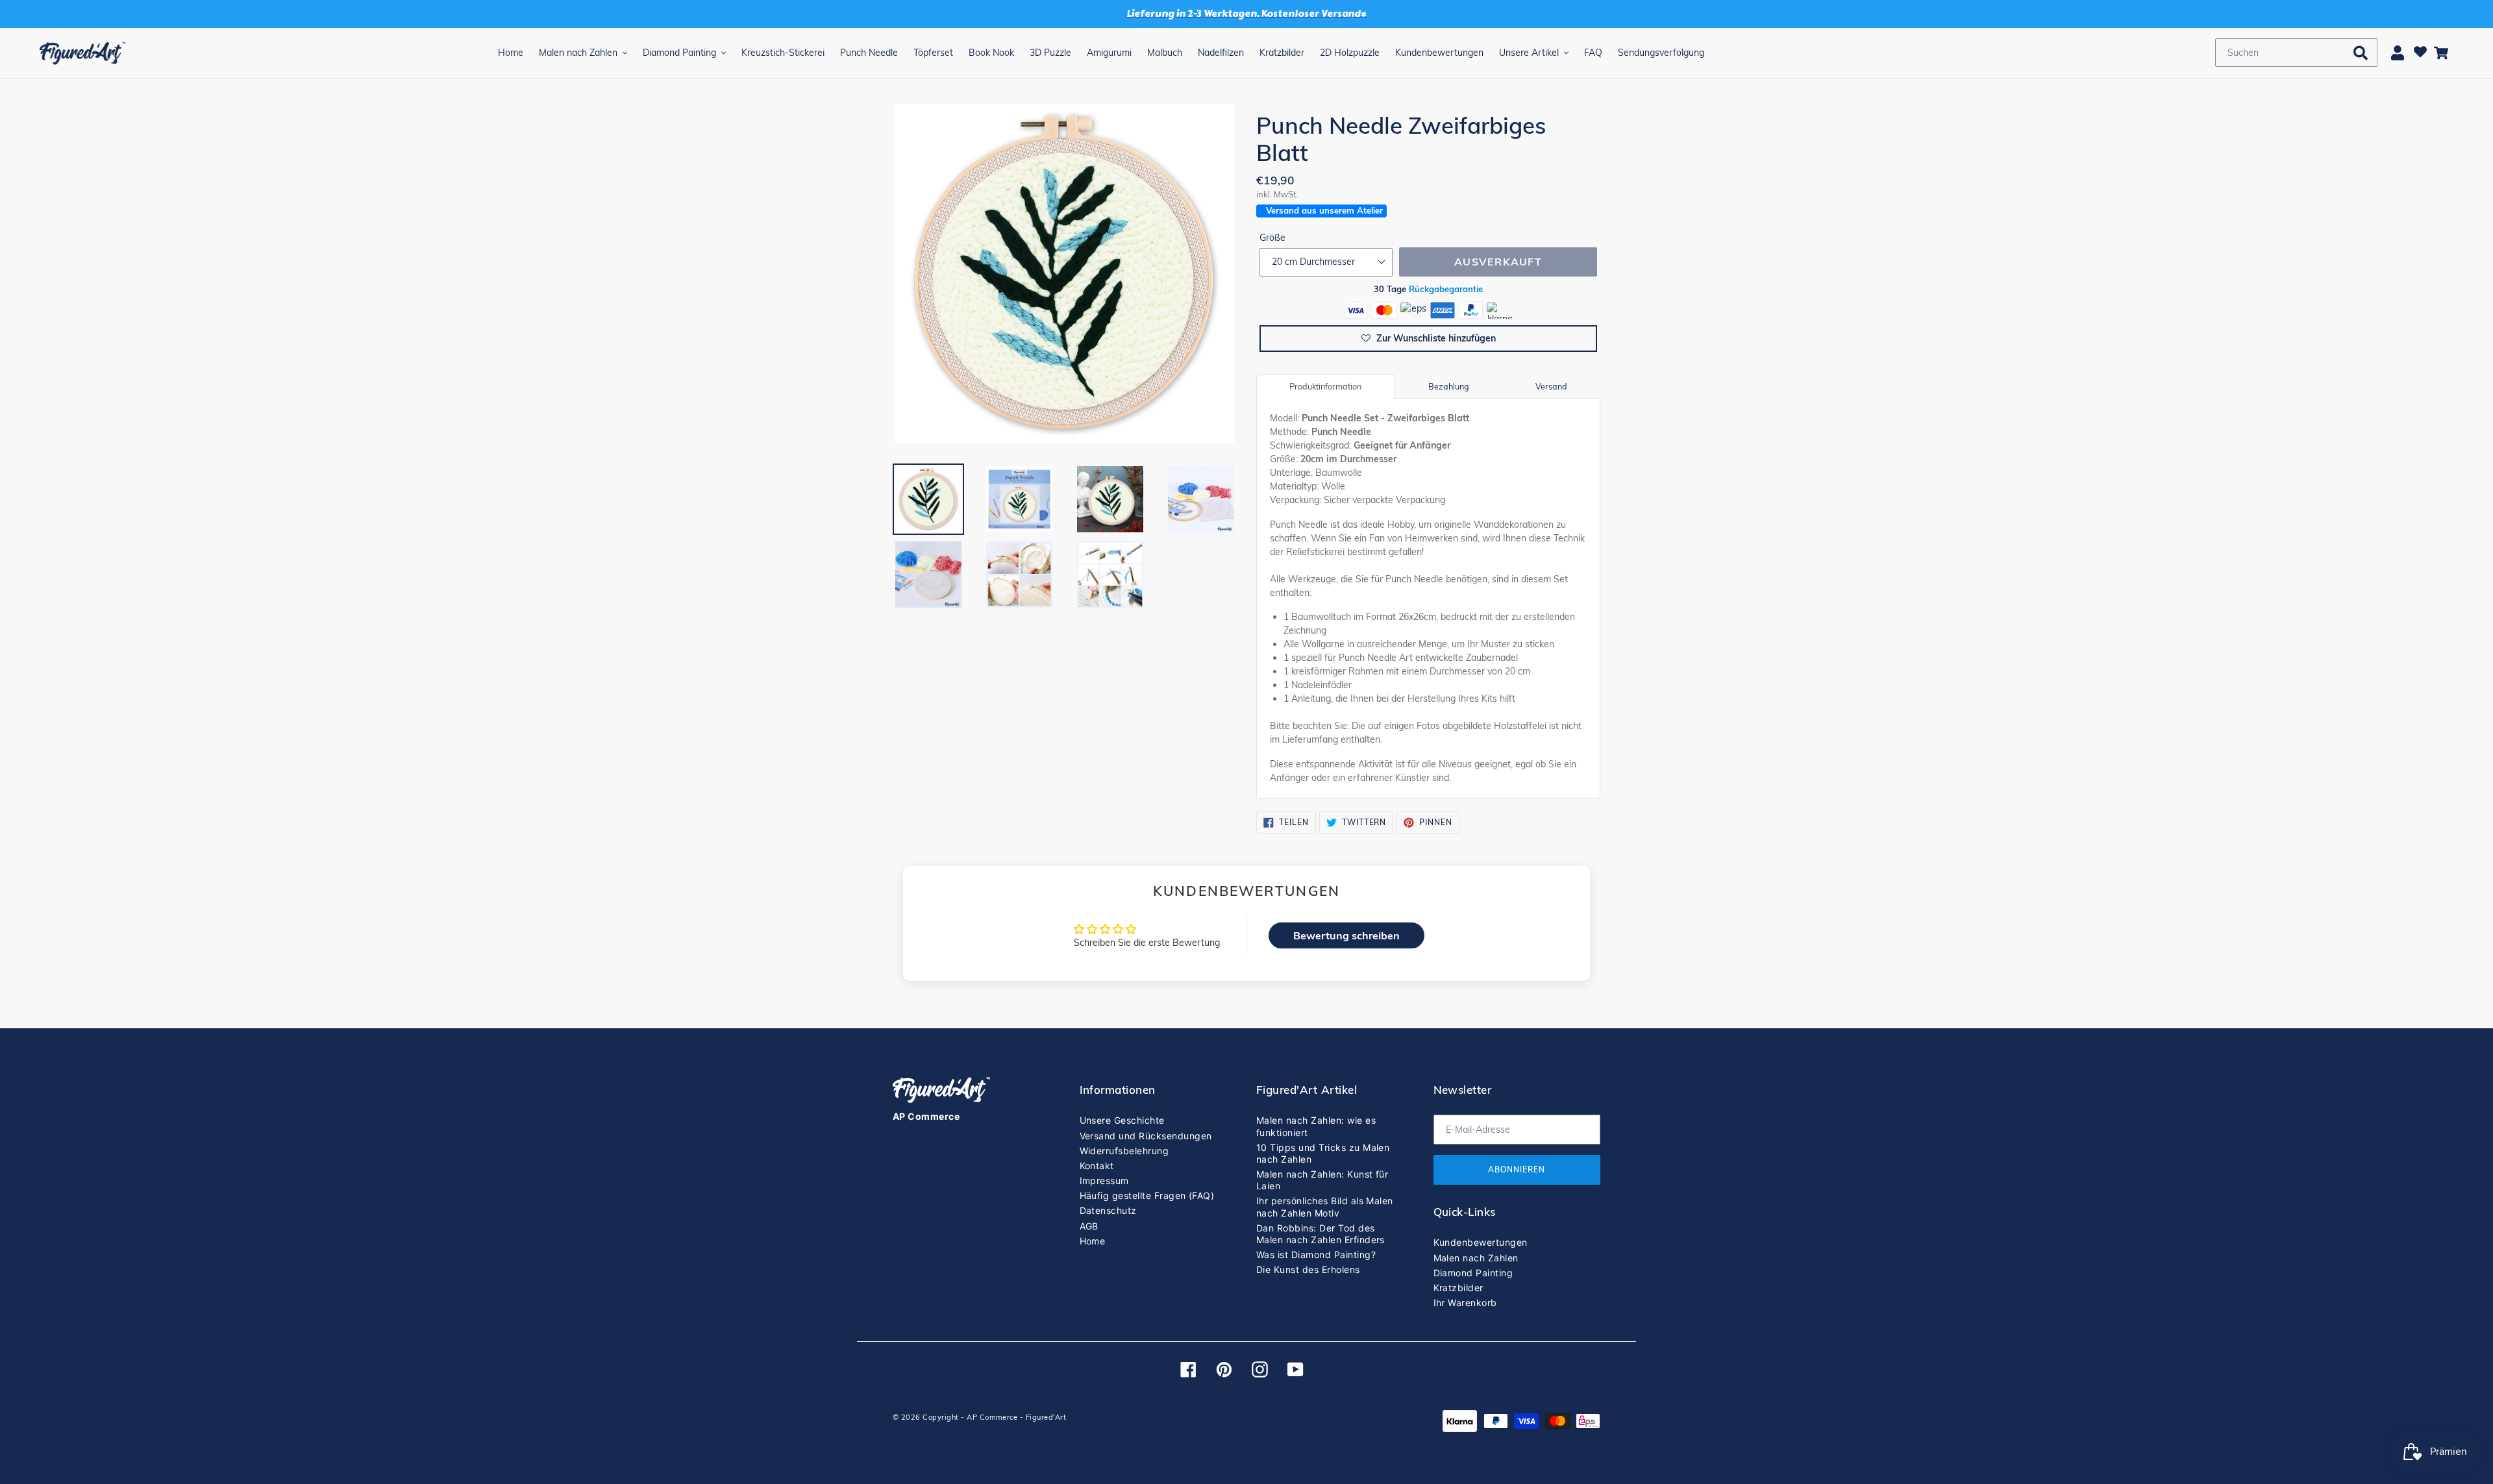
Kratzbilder (1458, 1288)
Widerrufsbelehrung (1124, 1151)
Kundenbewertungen (1481, 1242)
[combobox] (2296, 53)
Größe (1272, 238)
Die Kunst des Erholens (1308, 1269)
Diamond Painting (1473, 1273)
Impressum (1104, 1181)
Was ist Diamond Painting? (1316, 1255)
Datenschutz (1108, 1210)
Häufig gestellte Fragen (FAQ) (1147, 1195)
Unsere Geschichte (1122, 1120)
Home (1093, 1241)
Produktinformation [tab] (1325, 386)
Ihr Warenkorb (1465, 1303)
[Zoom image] (1065, 275)
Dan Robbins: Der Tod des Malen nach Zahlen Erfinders (1321, 1234)
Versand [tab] (1551, 386)
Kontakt (1097, 1166)
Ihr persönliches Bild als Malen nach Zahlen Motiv (1325, 1206)
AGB (1089, 1226)
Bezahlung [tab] (1449, 386)
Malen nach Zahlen (1476, 1258)
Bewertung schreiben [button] (1346, 935)
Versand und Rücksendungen (1146, 1136)
